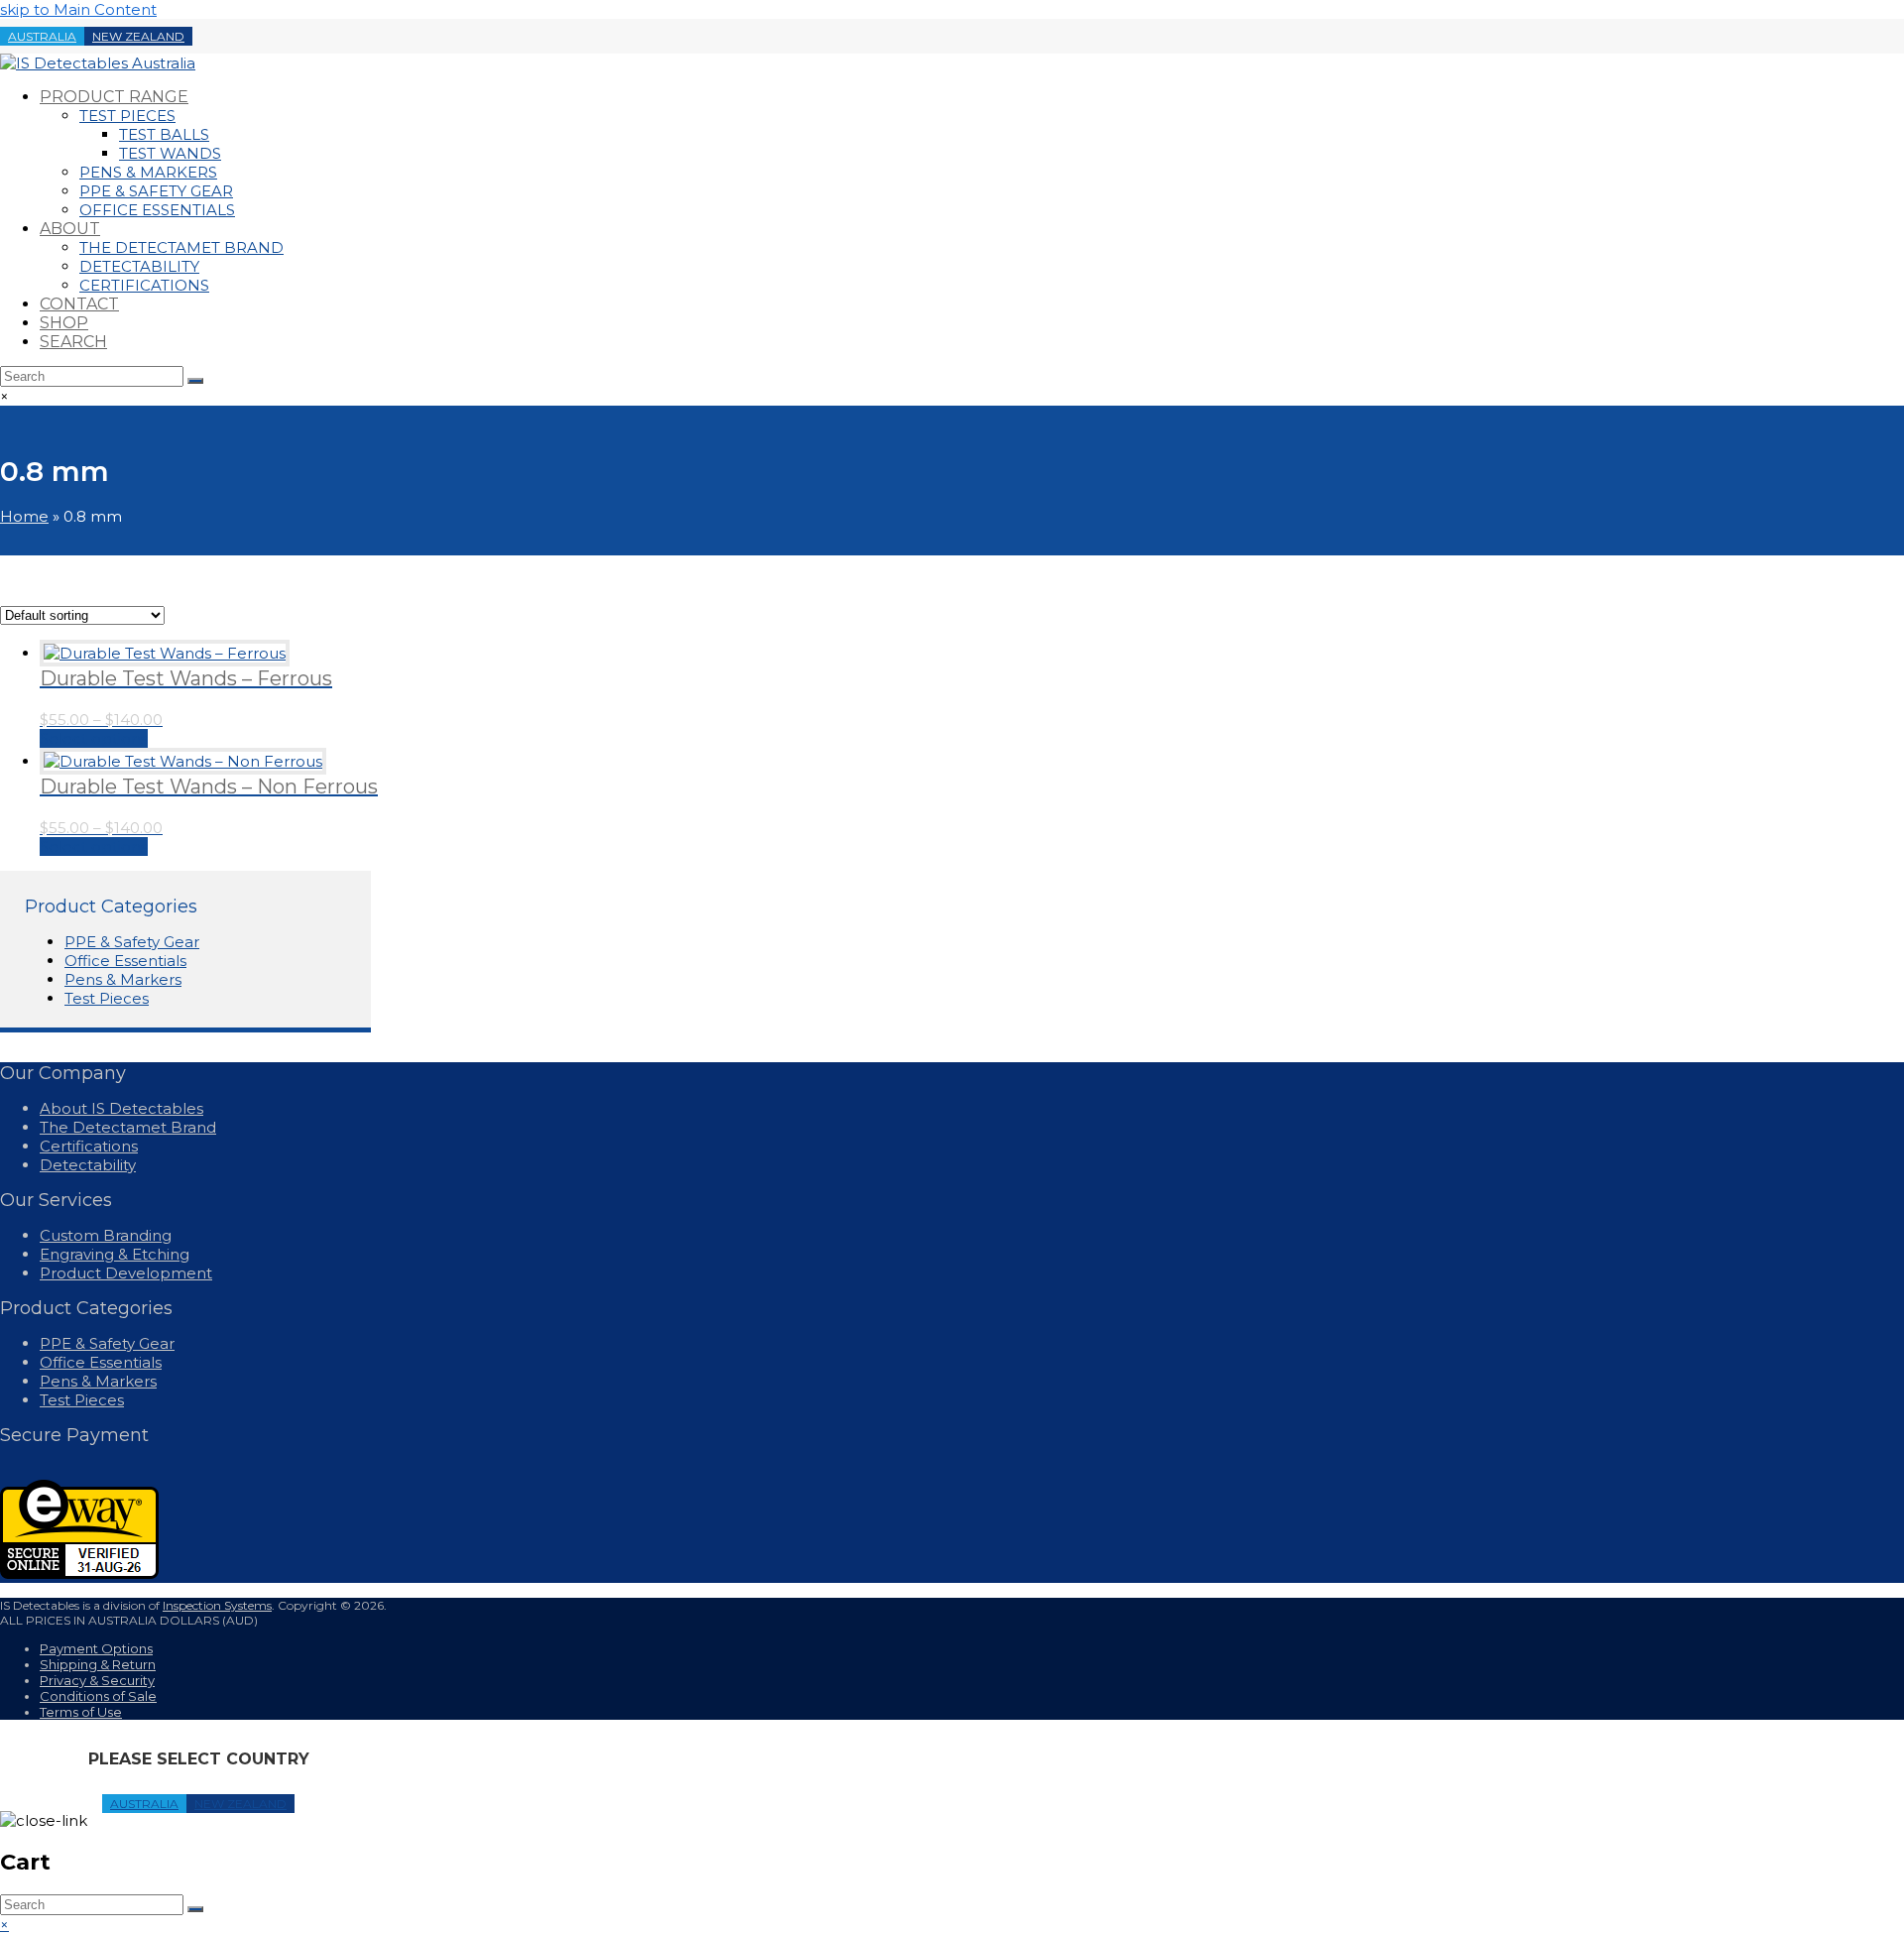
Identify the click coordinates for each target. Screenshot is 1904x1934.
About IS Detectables (121, 1108)
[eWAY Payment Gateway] (79, 1573)
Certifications (89, 1146)
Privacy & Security (97, 1680)
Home (24, 516)
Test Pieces (107, 998)
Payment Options (96, 1648)
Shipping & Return (98, 1664)
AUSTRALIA (42, 36)
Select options (94, 738)
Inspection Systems (217, 1605)
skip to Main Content (78, 9)
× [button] (4, 1925)
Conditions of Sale (98, 1696)
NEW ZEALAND (138, 36)
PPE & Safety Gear (132, 942)
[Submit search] (195, 1909)
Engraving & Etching (115, 1254)
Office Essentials (125, 961)
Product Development (126, 1273)
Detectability (88, 1165)
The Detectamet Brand (128, 1127)
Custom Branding (106, 1235)
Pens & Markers (123, 979)
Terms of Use (81, 1712)
